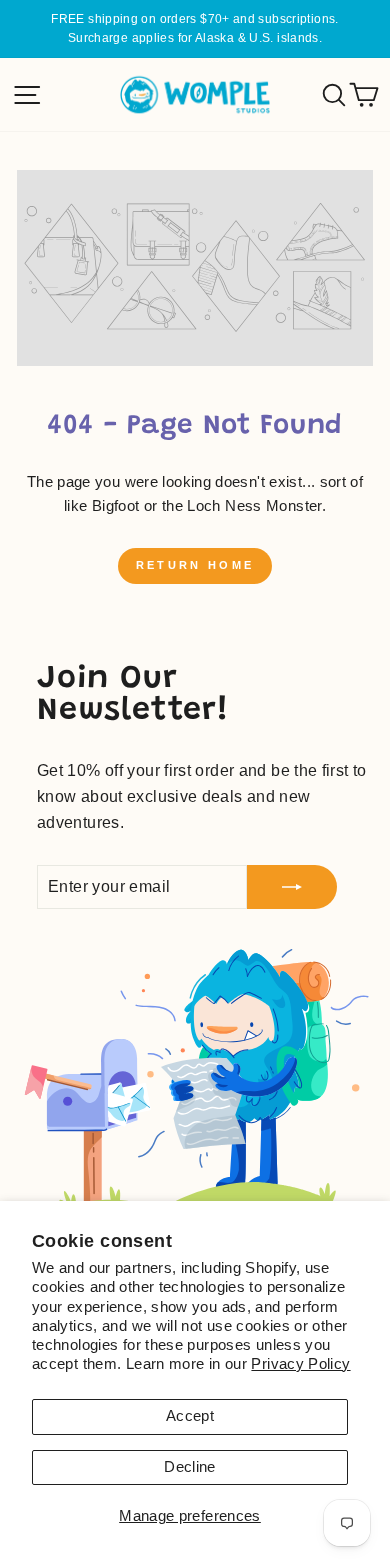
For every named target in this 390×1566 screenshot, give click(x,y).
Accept (190, 1416)
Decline (190, 1467)
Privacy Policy (300, 1364)
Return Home (195, 565)
